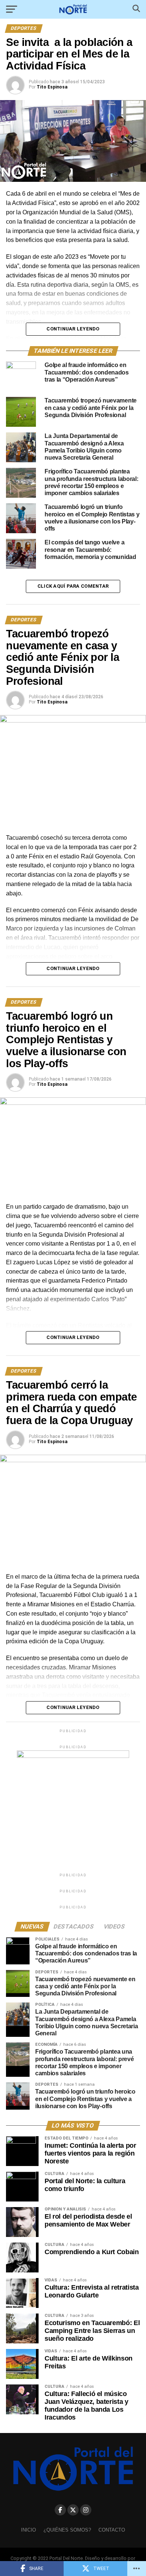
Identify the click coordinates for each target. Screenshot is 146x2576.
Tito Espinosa (52, 87)
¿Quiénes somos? (67, 2530)
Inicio (28, 2530)
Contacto (112, 2530)
